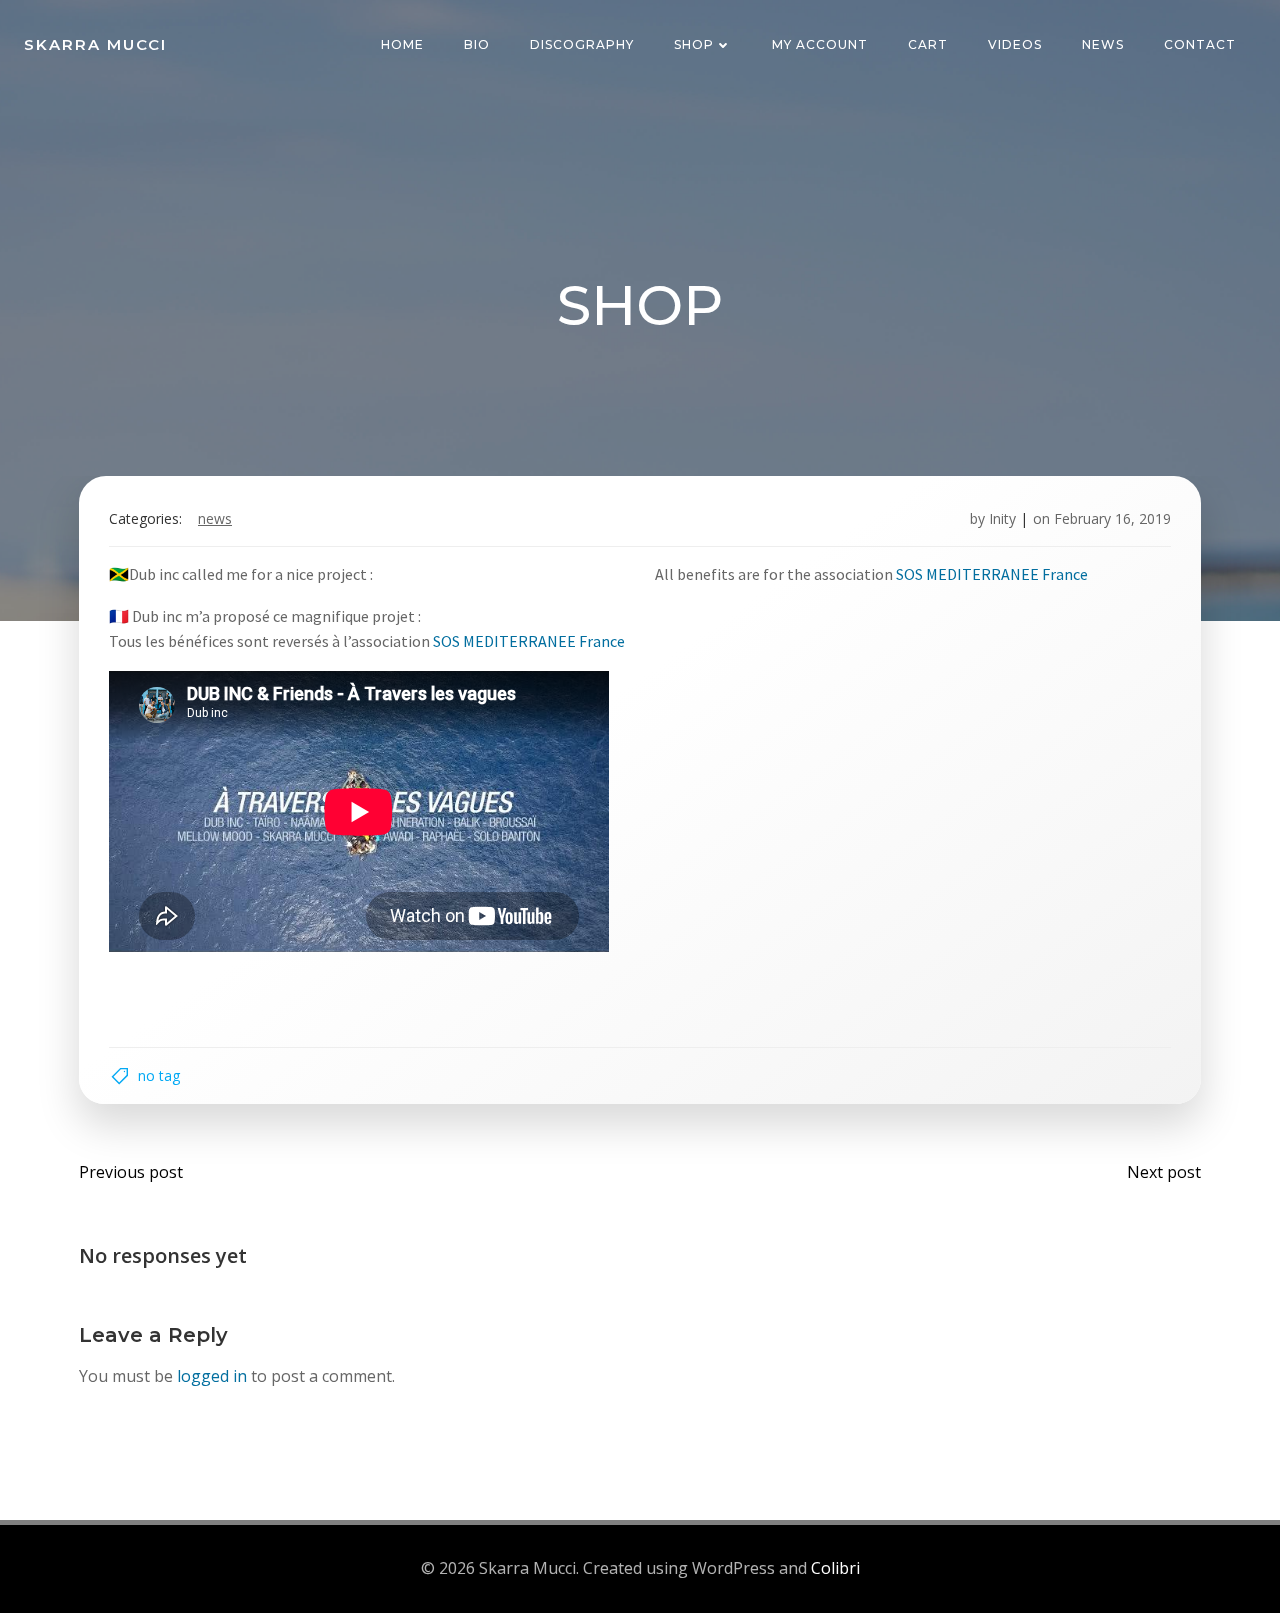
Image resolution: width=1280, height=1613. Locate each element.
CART (928, 44)
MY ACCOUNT (820, 44)
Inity (1002, 518)
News (1103, 44)
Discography (582, 44)
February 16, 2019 (1112, 518)
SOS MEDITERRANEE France (992, 574)
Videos (1015, 44)
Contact (1200, 44)
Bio (477, 44)
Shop (694, 44)
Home (402, 44)
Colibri (835, 1568)
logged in (212, 1376)
